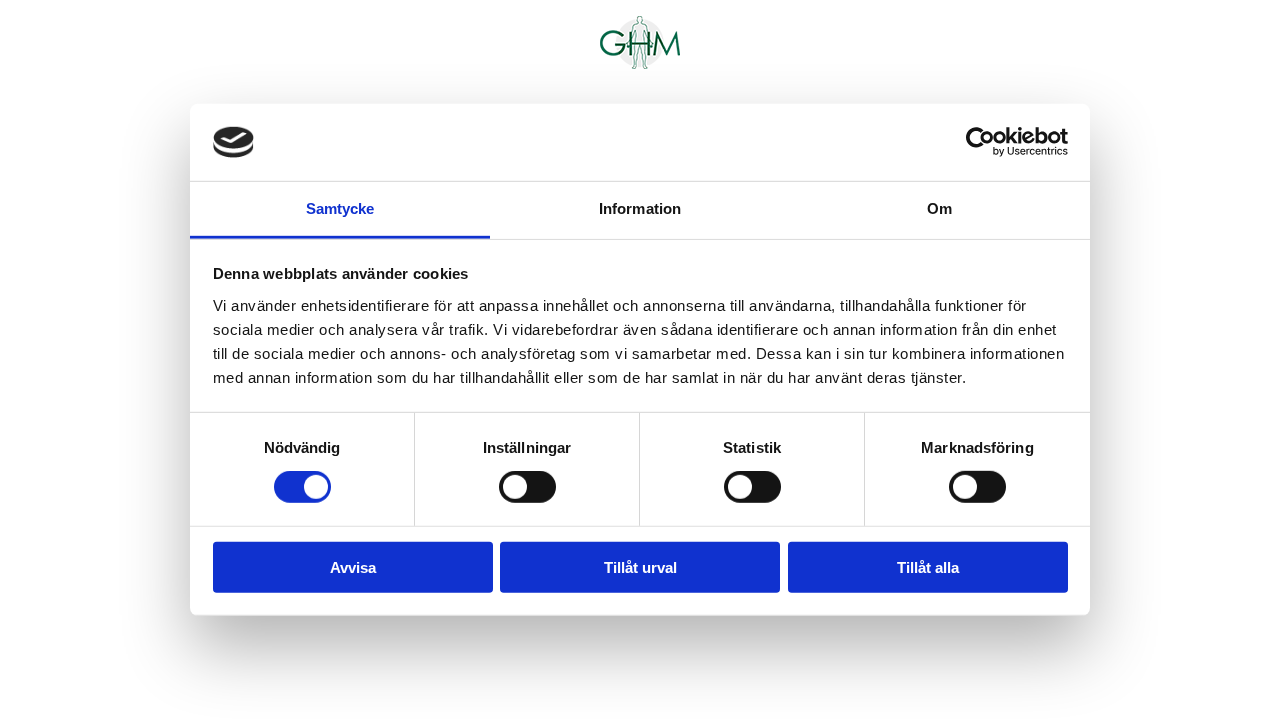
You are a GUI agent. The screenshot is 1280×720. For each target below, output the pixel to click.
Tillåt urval (640, 566)
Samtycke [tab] (340, 208)
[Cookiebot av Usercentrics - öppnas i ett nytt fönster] (980, 142)
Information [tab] (640, 208)
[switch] (527, 487)
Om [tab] (939, 208)
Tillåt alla (928, 566)
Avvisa (353, 566)
